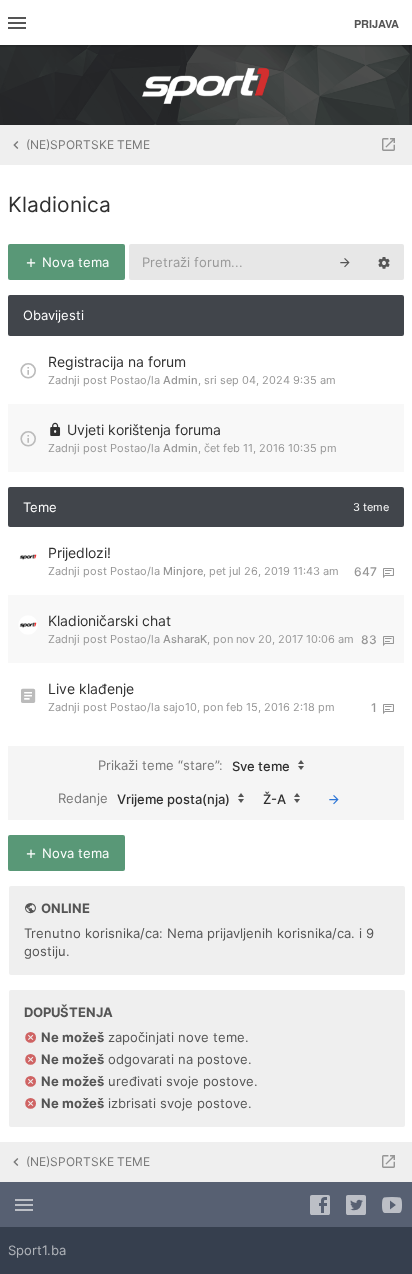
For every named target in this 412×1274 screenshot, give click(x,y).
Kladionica (59, 204)
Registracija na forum (117, 361)
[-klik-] (334, 799)
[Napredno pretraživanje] (384, 262)
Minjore (183, 571)
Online (65, 908)
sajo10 (180, 707)
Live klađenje (91, 688)
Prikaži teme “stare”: (194, 764)
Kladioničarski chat (109, 620)
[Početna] (206, 85)
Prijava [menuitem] (376, 23)
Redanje (144, 797)
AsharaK (185, 639)
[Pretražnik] (345, 262)
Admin (180, 380)
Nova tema (73, 262)
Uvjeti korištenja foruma (144, 429)
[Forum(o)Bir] (388, 145)
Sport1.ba (37, 1250)
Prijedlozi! (79, 552)
